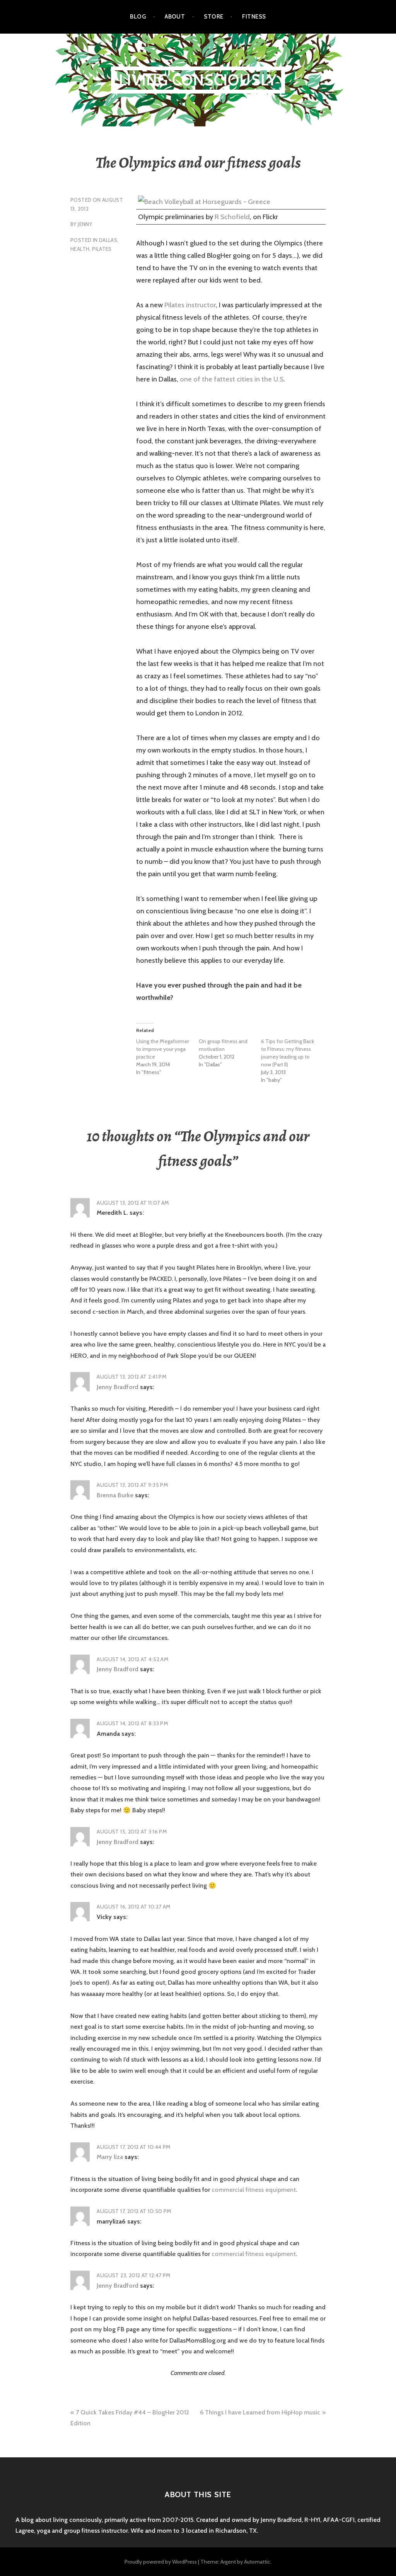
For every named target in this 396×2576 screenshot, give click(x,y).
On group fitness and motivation (223, 1045)
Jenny (85, 224)
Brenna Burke (115, 1495)
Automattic (257, 2562)
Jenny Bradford (118, 1387)
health (80, 249)
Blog (138, 17)
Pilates (102, 249)
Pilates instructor (190, 305)
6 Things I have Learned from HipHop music (260, 2412)
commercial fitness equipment (254, 2190)
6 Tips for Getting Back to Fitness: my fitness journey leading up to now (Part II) (288, 1053)
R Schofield (232, 217)
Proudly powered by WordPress (161, 2562)
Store (213, 17)
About (175, 17)
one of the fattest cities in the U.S (232, 379)
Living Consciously (198, 80)
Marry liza (110, 2157)
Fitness (254, 17)
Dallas (108, 240)
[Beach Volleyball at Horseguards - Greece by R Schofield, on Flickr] (204, 202)
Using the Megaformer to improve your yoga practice (163, 1049)
